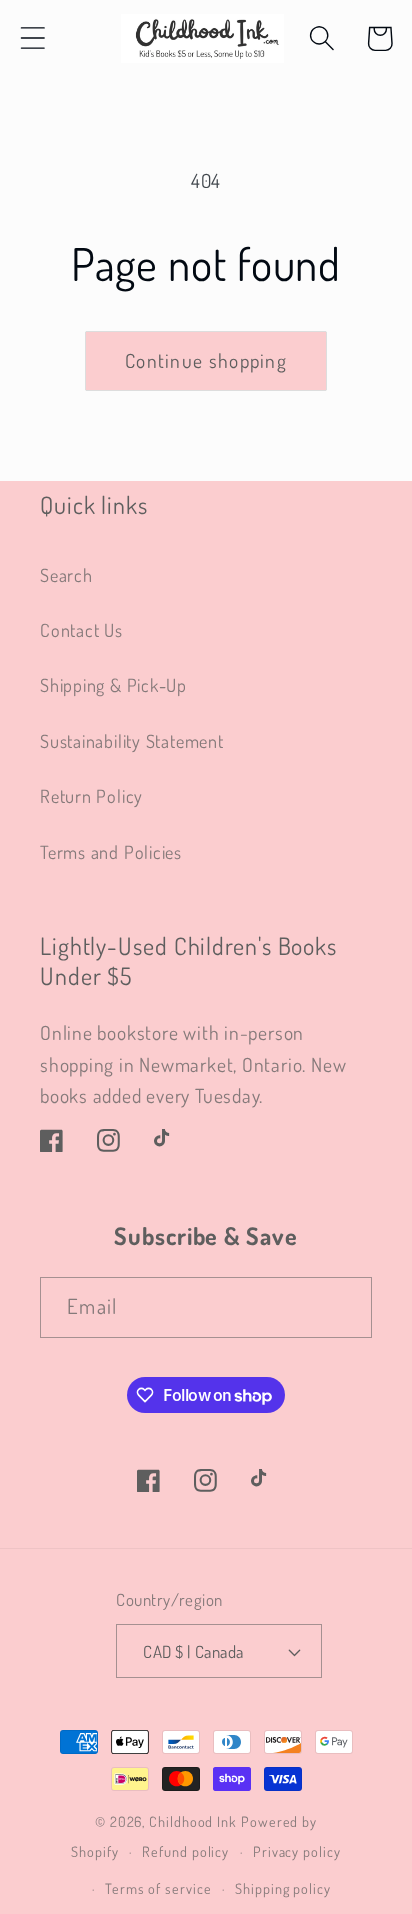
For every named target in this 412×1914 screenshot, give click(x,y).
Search (66, 574)
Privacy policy (297, 1851)
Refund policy (185, 1851)
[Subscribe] (342, 1307)
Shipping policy (283, 1888)
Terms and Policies (111, 851)
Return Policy (91, 795)
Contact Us (81, 629)
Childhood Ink (193, 1821)
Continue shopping (206, 360)
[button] (32, 38)
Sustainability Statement (132, 740)
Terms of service (158, 1888)
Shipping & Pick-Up (113, 684)
